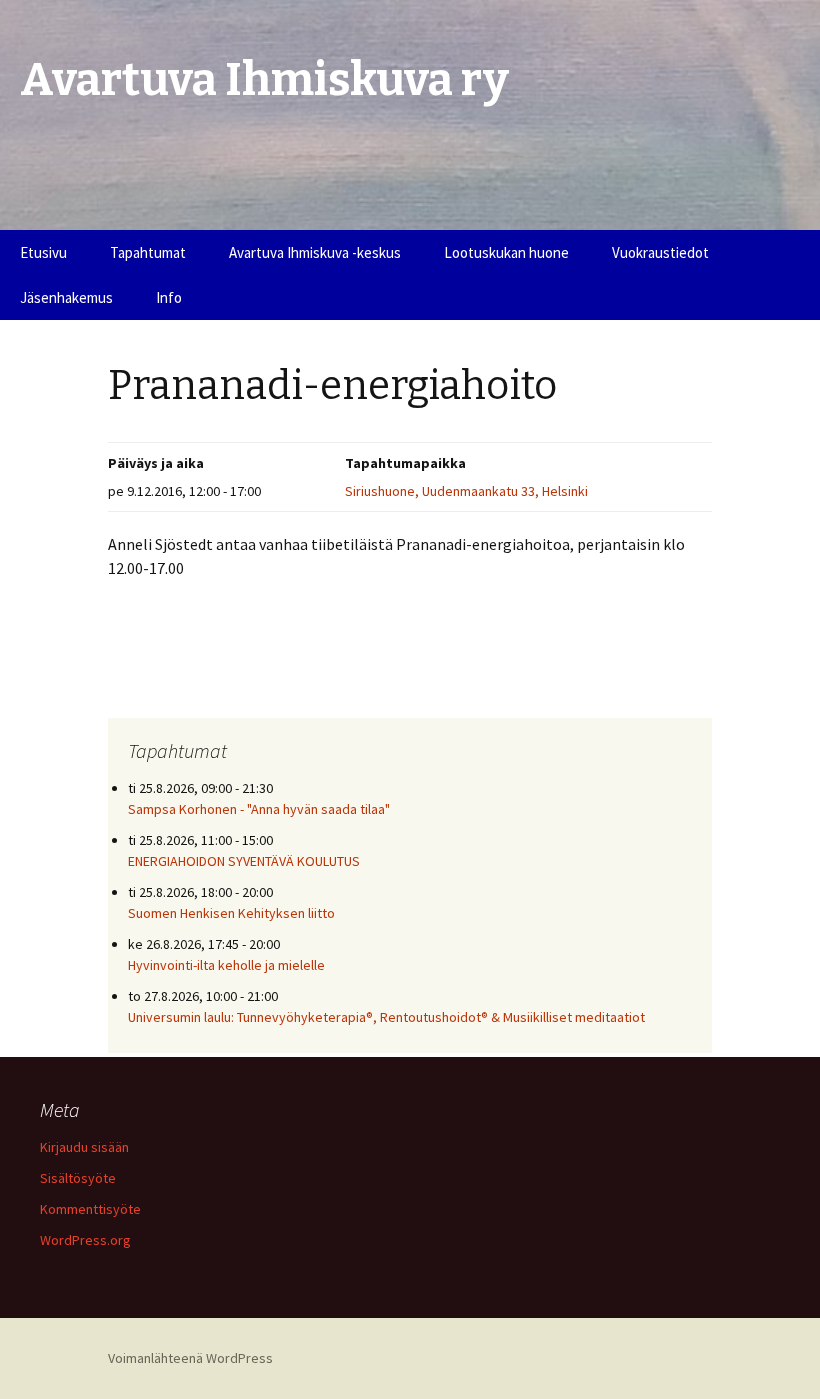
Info (169, 297)
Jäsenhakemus (66, 297)
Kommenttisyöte (90, 1209)
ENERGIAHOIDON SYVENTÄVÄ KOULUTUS (244, 861)
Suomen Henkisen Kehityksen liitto (231, 913)
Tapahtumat (148, 252)
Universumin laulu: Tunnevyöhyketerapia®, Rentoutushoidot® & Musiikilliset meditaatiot (386, 1017)
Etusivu (43, 252)
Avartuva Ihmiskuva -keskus (315, 252)
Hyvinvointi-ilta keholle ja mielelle (226, 965)
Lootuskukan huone (506, 252)
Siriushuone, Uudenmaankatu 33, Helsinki (466, 491)
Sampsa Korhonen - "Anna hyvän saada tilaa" (259, 809)
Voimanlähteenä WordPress (190, 1358)
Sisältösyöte (78, 1178)
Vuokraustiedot (660, 252)
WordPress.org (85, 1240)
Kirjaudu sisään (84, 1147)
